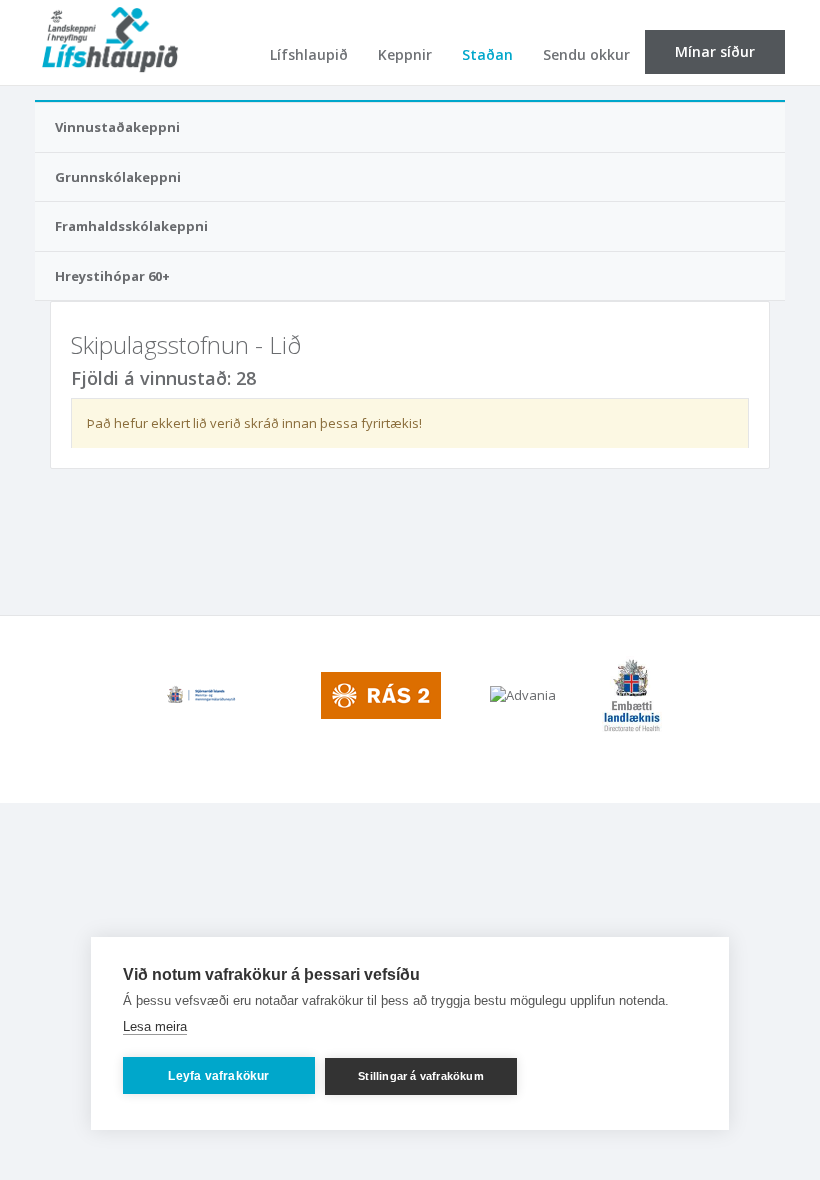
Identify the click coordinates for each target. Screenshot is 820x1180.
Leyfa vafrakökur (218, 1076)
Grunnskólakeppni (118, 177)
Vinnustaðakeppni (117, 127)
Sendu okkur (586, 54)
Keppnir (405, 54)
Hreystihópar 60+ (112, 276)
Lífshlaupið (309, 54)
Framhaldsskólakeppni (131, 226)
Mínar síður (715, 51)
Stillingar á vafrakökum (421, 1076)
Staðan (487, 54)
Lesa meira (155, 1026)
